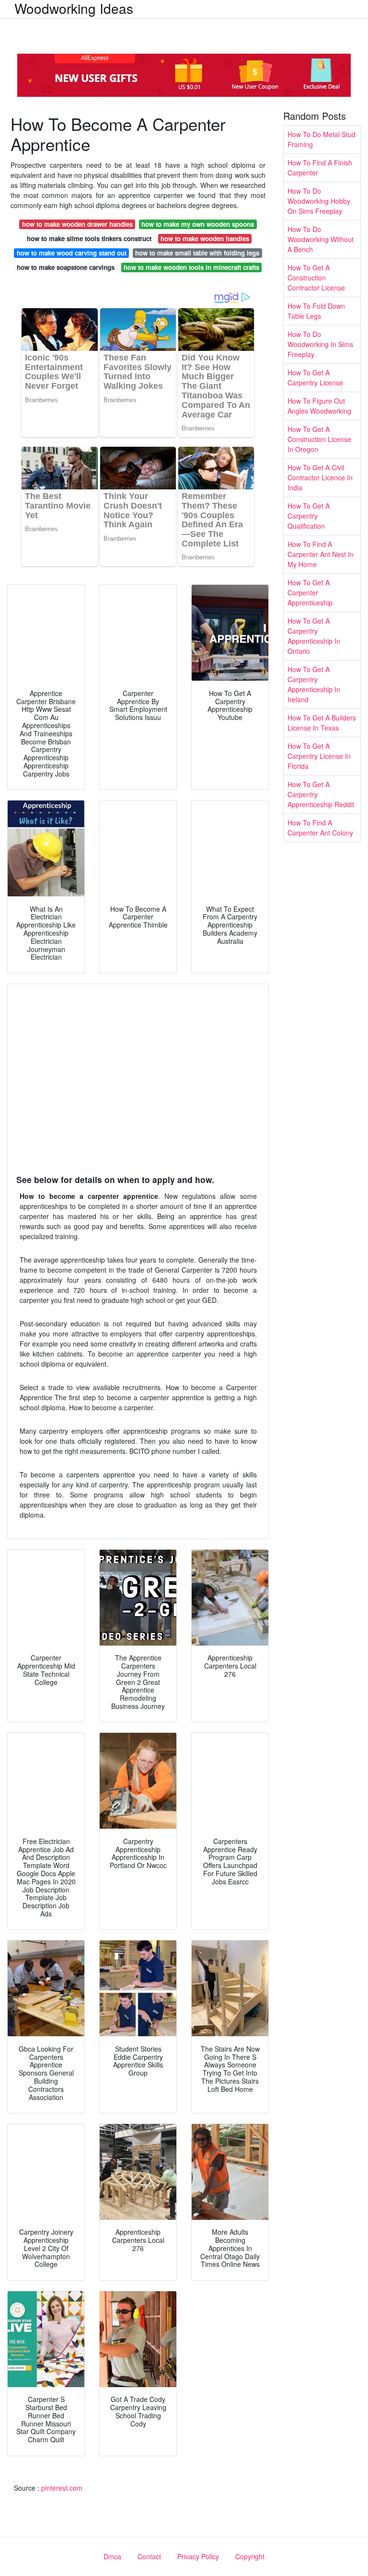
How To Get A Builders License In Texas (322, 723)
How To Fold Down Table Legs (316, 311)
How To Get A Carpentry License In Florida (319, 756)
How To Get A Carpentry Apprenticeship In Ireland (314, 684)
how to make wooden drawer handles (77, 224)
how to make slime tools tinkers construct (89, 238)
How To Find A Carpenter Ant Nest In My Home (321, 554)
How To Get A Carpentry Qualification (309, 516)
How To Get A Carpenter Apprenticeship (310, 592)
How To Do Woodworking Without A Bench (321, 239)
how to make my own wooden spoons (198, 224)
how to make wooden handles (205, 238)
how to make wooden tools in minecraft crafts (191, 267)
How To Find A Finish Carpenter (320, 168)
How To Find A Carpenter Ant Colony (320, 828)
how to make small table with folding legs (197, 253)
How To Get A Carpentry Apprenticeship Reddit (321, 794)
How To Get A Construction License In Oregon (319, 439)
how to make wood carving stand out (72, 253)
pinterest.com (62, 2488)
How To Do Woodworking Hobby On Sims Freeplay (319, 201)
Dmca (112, 2556)
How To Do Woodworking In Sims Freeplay (320, 344)
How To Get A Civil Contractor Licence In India (320, 477)
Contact (149, 2556)
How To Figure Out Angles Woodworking (319, 406)
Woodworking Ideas (74, 8)
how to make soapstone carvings (66, 267)
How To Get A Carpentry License (315, 377)
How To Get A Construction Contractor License (316, 278)
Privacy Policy (198, 2556)
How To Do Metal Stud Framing (322, 139)
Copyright (250, 2556)
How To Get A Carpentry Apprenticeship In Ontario (314, 636)
